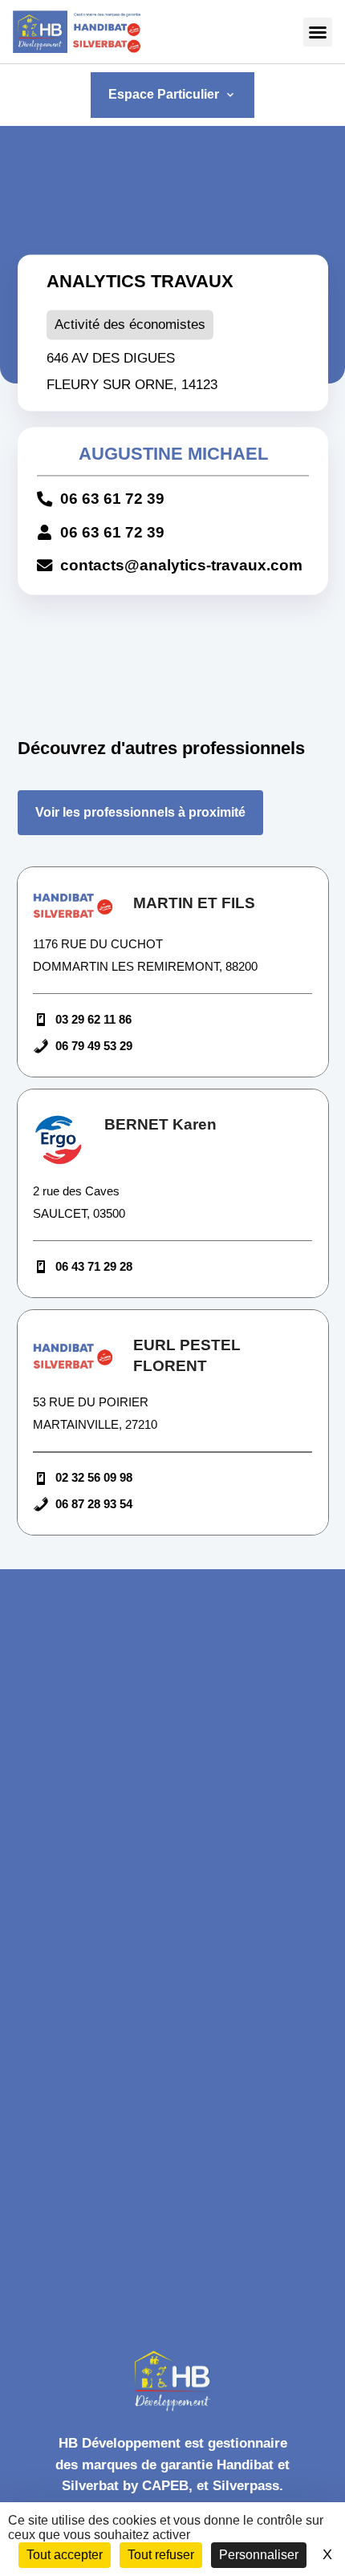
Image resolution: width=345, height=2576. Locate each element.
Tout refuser (161, 2555)
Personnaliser (259, 2555)
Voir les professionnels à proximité (140, 812)
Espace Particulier (172, 94)
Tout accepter (65, 2555)
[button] (318, 32)
